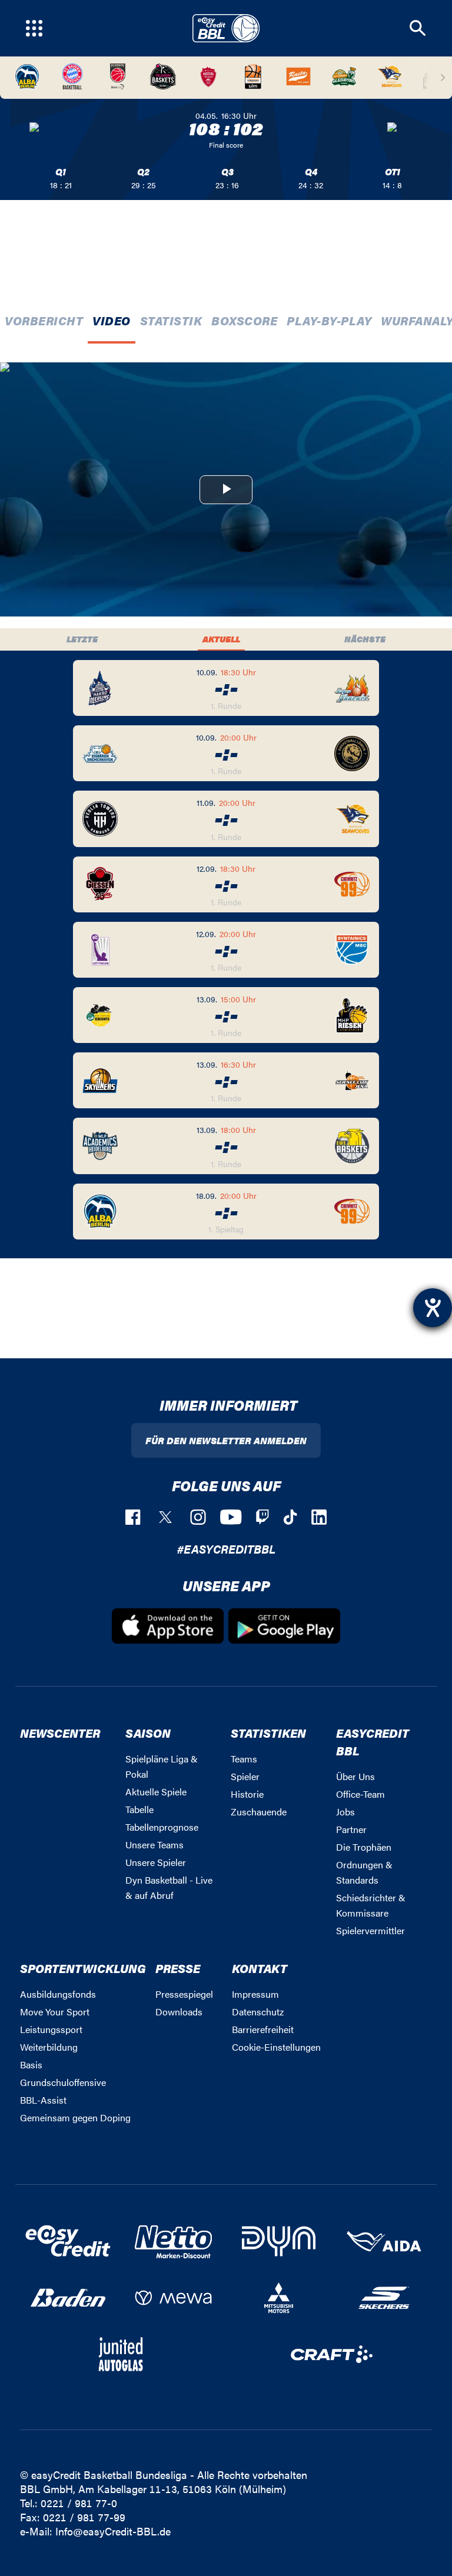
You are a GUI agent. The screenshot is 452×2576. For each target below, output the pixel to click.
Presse (178, 1968)
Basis (31, 2065)
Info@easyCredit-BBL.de (113, 2531)
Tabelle (139, 1809)
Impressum (255, 1994)
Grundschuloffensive (63, 2082)
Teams (244, 1759)
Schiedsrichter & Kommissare (371, 1905)
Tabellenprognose (162, 1827)
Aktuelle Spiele (156, 1792)
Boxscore (244, 320)
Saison (148, 1733)
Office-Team (360, 1794)
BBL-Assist (43, 2100)
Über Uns (355, 1776)
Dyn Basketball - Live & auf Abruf (169, 1887)
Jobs (345, 1812)
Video (112, 320)
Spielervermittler (370, 1930)
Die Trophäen (364, 1847)
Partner (351, 1829)
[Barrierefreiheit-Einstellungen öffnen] (433, 1308)
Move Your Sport (55, 2012)
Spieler (245, 1776)
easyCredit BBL (373, 1742)
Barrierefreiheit (263, 2029)
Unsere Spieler (156, 1862)
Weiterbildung (49, 2047)
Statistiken (268, 1733)
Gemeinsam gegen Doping (75, 2117)
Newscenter (60, 1733)
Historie (247, 1794)
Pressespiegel (184, 1994)
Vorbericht (44, 320)
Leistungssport (51, 2029)
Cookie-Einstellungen (276, 2047)
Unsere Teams (154, 1844)
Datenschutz (258, 2012)
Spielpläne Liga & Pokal (162, 1766)
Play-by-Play (329, 320)
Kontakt (260, 1968)
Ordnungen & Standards (364, 1872)
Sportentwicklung (83, 1968)
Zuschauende (259, 1812)
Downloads (179, 2012)
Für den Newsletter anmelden (226, 1440)
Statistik (171, 320)
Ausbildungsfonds (58, 1994)
